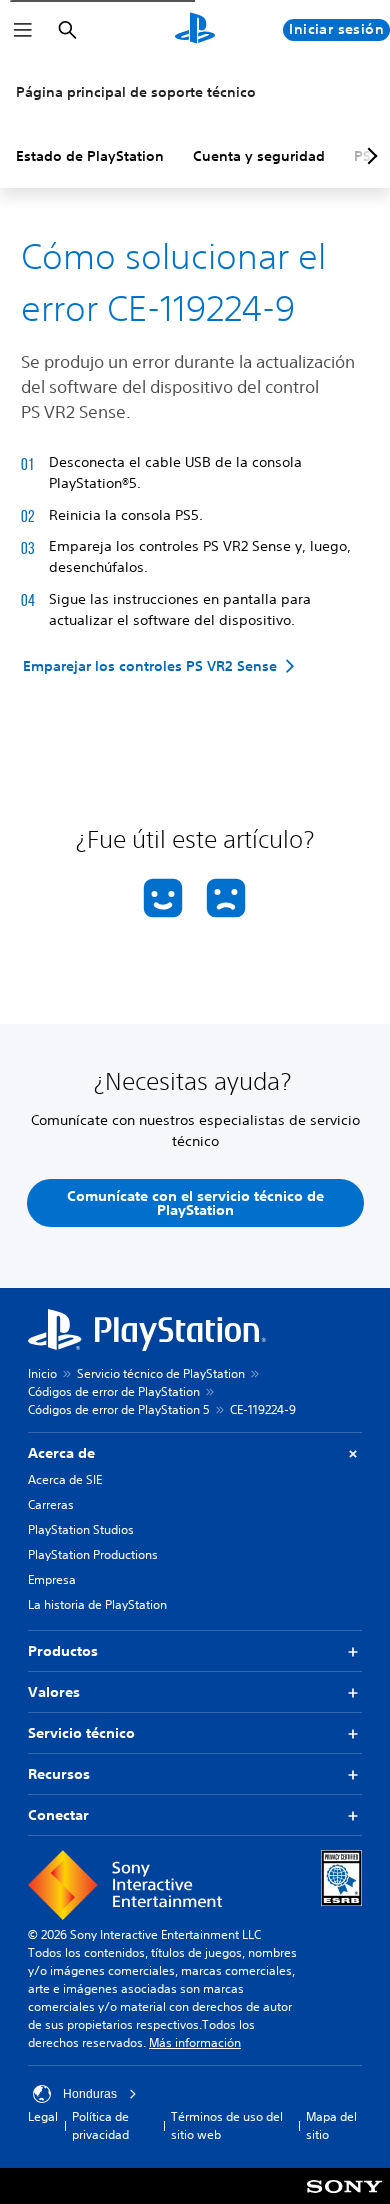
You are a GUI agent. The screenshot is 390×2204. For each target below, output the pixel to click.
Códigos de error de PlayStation (114, 1391)
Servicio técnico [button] (81, 1733)
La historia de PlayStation (97, 1604)
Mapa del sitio (331, 2125)
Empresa (52, 1579)
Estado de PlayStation (90, 156)
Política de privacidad (100, 2125)
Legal (43, 2116)
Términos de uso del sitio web (227, 2125)
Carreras (51, 1504)
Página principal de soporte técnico (136, 92)
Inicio (42, 1373)
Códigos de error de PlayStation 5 (119, 1409)
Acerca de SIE (65, 1479)
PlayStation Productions (93, 1554)
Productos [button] (63, 1651)
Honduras (90, 2094)
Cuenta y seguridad (259, 156)
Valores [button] (54, 1692)
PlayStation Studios (81, 1529)
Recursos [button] (59, 1774)
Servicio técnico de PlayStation (161, 1373)
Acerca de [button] (61, 1453)
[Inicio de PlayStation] (195, 30)
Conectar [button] (58, 1815)
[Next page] (369, 156)
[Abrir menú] (23, 30)
